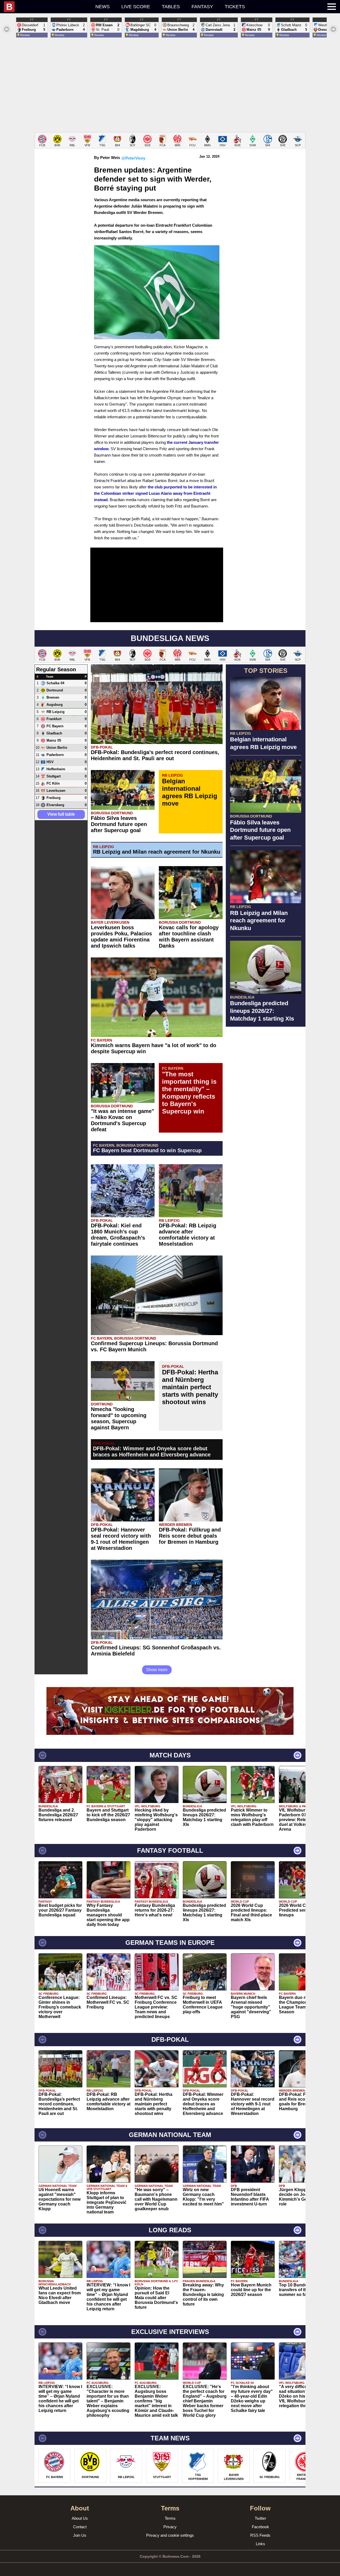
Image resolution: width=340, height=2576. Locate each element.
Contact (80, 2527)
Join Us (80, 2535)
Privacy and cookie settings (170, 2535)
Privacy (170, 2527)
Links (260, 2544)
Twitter (260, 2518)
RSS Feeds (260, 2535)
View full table (61, 814)
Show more (157, 1670)
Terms (170, 2518)
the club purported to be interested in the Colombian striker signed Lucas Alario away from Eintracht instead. (155, 493)
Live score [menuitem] (136, 7)
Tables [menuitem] (171, 7)
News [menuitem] (103, 7)
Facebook (260, 2527)
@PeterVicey (133, 158)
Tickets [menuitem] (235, 7)
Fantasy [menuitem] (202, 7)
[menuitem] (47, 7)
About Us (80, 2518)
